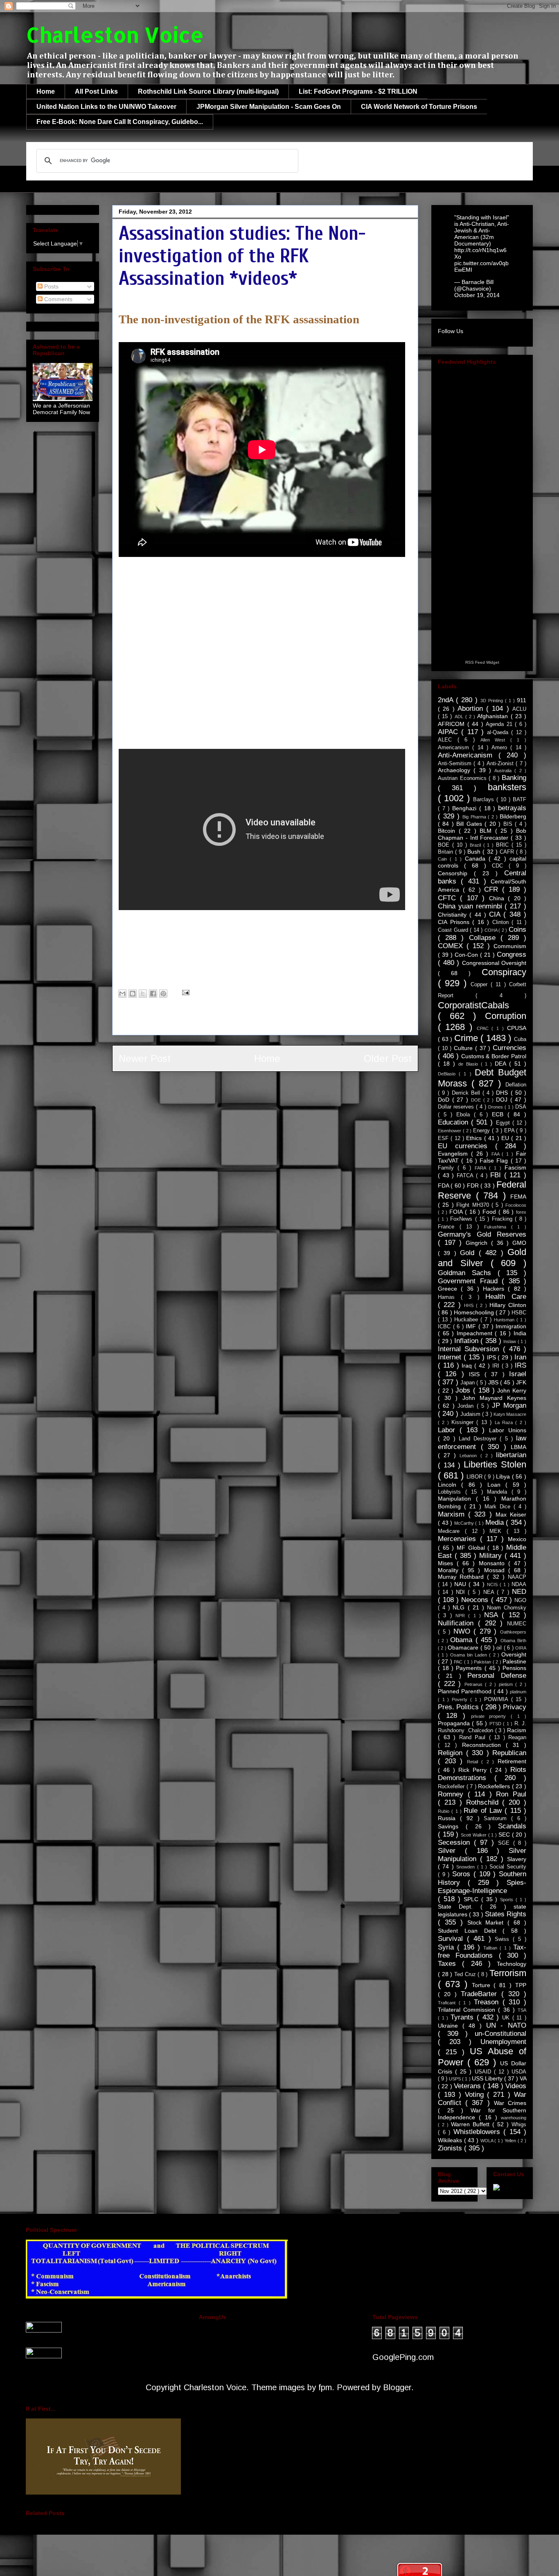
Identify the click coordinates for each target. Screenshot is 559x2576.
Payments (470, 1668)
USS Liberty (488, 2078)
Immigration (511, 1326)
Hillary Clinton (508, 1305)
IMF (472, 1326)
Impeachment (476, 1333)
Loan (496, 1485)
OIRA (521, 1648)
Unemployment (503, 2042)
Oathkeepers (513, 1632)
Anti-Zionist (501, 764)
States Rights (506, 1914)
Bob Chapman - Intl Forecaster (482, 834)
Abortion (472, 709)
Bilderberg (513, 816)
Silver (451, 1851)
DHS (503, 1093)
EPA (510, 1131)
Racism (517, 1730)
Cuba (520, 1039)
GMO (519, 1243)
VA (523, 2078)
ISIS (477, 1374)
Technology (512, 1964)
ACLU (519, 709)
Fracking (503, 1219)
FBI (279, 978)
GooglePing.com (403, 2357)
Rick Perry (474, 1770)
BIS (509, 824)
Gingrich (478, 1243)
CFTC (449, 898)
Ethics (475, 1138)
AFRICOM (453, 724)
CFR (493, 889)
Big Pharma (475, 817)
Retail (474, 1762)
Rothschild (484, 1802)
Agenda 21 (500, 724)
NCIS (493, 1584)
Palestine (514, 1661)
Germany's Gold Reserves (482, 1234)
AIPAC (450, 732)
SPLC (472, 1899)
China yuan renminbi (471, 906)
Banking (514, 778)
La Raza (505, 1422)
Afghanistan (494, 716)
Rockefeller (452, 1787)
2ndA (447, 700)
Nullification (458, 1623)
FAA (497, 1154)
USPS (455, 2079)
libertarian (511, 1455)
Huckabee (467, 1320)
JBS (494, 1382)
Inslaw (511, 1341)
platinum (518, 1692)
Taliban (491, 1948)
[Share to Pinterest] (163, 994)
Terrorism (508, 1973)
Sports (508, 1900)
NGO (520, 1600)
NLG (460, 1607)
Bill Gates (470, 824)
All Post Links (96, 91)
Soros (463, 1874)
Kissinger (464, 1422)
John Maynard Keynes (494, 1398)
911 (522, 700)
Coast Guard (454, 930)
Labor (449, 1430)
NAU (461, 1584)
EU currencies (467, 1146)
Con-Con (467, 955)
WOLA (488, 2141)
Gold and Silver (482, 1258)
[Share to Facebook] (153, 994)
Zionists (451, 2148)
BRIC (504, 845)
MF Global (472, 1548)
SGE (506, 1843)
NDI (462, 1592)
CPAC (484, 1028)
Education (454, 1122)
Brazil (477, 845)
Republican (509, 1753)
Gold (469, 1253)
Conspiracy (504, 972)
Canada (477, 859)
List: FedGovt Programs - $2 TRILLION (358, 91)
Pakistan (483, 1662)
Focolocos (516, 1205)
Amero (501, 748)
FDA (444, 1185)
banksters (507, 787)
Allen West (495, 740)
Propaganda (455, 1723)
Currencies (509, 1048)
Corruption (506, 1016)
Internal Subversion (470, 1349)
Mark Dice (499, 1507)
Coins (517, 930)
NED (519, 1592)
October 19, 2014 (477, 295)
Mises (447, 1563)
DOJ (503, 1100)
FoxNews (462, 1219)
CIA (156, 978)
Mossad (496, 1570)
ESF (444, 1138)
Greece (449, 1289)
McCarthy (465, 1523)
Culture (464, 1048)
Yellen (511, 2141)
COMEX (452, 946)
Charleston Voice (115, 34)
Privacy (515, 1707)
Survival (452, 1939)
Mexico (517, 1539)
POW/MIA (498, 1699)
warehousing (514, 2118)
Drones (496, 1107)
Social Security (508, 1867)
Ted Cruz (466, 1974)
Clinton (502, 922)
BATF (520, 800)
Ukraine (450, 2026)
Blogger (397, 2387)
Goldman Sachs (468, 1273)
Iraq (468, 1366)
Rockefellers (495, 1786)
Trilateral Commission (468, 2010)
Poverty (461, 1699)
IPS (493, 1357)
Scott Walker (474, 1835)
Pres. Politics (459, 1707)
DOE (477, 1100)
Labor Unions (508, 1430)
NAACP (517, 1577)
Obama (463, 1640)
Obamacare (464, 1647)
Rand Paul (474, 1738)
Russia (449, 1818)
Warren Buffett (472, 2124)
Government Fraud (470, 1281)
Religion (452, 1753)
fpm (325, 2387)
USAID (484, 2072)
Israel (518, 1374)
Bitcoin (448, 831)
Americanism (455, 748)
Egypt (504, 1123)
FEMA (518, 1197)
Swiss (504, 1939)
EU (506, 1138)
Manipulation (457, 1499)
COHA (492, 930)
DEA (502, 1064)
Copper (481, 985)
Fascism (515, 1167)
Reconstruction (484, 1745)
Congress (512, 954)
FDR (474, 1185)
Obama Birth (513, 1641)
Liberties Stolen (495, 1464)
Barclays (485, 800)
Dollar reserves (457, 1107)
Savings (452, 1826)
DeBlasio (448, 1074)
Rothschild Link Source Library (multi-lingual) (208, 91)
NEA (490, 1592)
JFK (301, 978)
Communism (510, 946)
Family (448, 1168)
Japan (468, 1383)
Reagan (517, 1738)
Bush (475, 852)
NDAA (519, 1584)
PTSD (496, 1724)
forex (521, 1212)
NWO (464, 1631)
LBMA (518, 1447)
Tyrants (464, 2017)
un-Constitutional (500, 2034)
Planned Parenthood (466, 1691)
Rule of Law (484, 1811)
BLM (487, 831)
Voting (476, 2095)
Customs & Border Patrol (494, 1056)
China (498, 898)
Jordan (467, 1406)
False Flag (495, 1161)
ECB (500, 1114)
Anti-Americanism (468, 755)
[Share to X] (143, 994)
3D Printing (493, 701)
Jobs (464, 1390)
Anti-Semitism (456, 764)
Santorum (497, 1819)
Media (496, 1522)
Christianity (454, 915)
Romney (453, 1794)
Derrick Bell (467, 1093)
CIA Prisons (455, 922)
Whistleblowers (479, 2132)
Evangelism (454, 1154)
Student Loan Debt (470, 1931)
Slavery (517, 1859)
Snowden (467, 1867)
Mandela (499, 1492)
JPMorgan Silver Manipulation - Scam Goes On (269, 107)
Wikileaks (331, 978)
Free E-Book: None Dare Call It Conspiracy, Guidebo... (120, 122)
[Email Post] (184, 992)
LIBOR (476, 1477)
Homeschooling (475, 1312)
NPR (462, 1616)
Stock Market (488, 1922)
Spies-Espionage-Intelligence (482, 1887)
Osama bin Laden (470, 1655)
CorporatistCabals (203, 978)
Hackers (495, 1289)
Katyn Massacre (510, 1414)
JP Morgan (509, 1405)
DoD (445, 1100)
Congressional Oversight (494, 963)
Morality (450, 1570)
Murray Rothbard (462, 1577)
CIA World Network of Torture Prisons (419, 107)
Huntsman (505, 1320)
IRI (497, 1366)
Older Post (388, 1058)
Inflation (468, 1341)
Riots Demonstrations (482, 1774)
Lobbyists (452, 1492)
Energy (482, 1131)
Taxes (450, 1964)
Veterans (468, 2086)
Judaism (471, 1414)
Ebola (465, 1115)
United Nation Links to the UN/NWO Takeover (106, 107)
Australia (504, 771)
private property (491, 1716)
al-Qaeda (499, 732)
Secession (456, 1842)
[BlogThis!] (133, 994)
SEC (505, 1835)
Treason (488, 2002)
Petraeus (475, 1684)
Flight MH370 (474, 1205)
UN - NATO (506, 2025)
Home (46, 91)
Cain (444, 859)
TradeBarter (481, 1994)
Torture (483, 1985)
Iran (520, 1357)
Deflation (516, 1085)
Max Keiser (511, 1514)
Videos (516, 2086)
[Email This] (122, 994)
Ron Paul (511, 1794)
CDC (500, 866)
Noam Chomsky (507, 1608)
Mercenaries (459, 1539)
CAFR (508, 852)
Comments (57, 299)
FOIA (457, 1212)
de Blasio (470, 1064)
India (520, 1333)
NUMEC (517, 1624)
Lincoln (450, 1485)
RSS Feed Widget (482, 662)
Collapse (485, 938)
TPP (521, 1985)
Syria (447, 1947)
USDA (519, 2072)
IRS (521, 1365)
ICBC (445, 1327)
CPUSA (517, 1028)
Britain (446, 852)
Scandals (512, 1826)
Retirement (512, 1761)
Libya (504, 1476)
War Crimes (510, 2103)
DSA (521, 1107)
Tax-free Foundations (482, 1951)
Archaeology (456, 770)
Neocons (476, 1600)
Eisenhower (450, 1131)
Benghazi (466, 808)
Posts (51, 286)
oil (500, 1648)
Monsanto (494, 1563)
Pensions (514, 1668)
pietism (507, 1684)
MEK (498, 1531)
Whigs (519, 2125)
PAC (459, 1662)
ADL (460, 717)
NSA (493, 1615)
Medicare (451, 1531)
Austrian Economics (463, 778)
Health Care (506, 1297)
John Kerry (512, 1391)
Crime (254, 978)
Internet (451, 1357)
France (449, 1227)
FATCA (466, 1176)
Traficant (448, 2003)
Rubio (445, 1811)
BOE (445, 845)
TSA (522, 2010)
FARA (482, 1168)
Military (492, 1556)
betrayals (512, 808)
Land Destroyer (479, 1439)
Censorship (456, 873)
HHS (470, 1305)
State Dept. (459, 1907)
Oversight (514, 1654)
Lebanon (470, 1456)
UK (507, 2018)
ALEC (448, 740)
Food (490, 1212)
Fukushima (498, 1227)
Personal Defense (497, 1676)
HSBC (519, 1313)
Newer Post (145, 1058)
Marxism (453, 1514)
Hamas (449, 1297)
